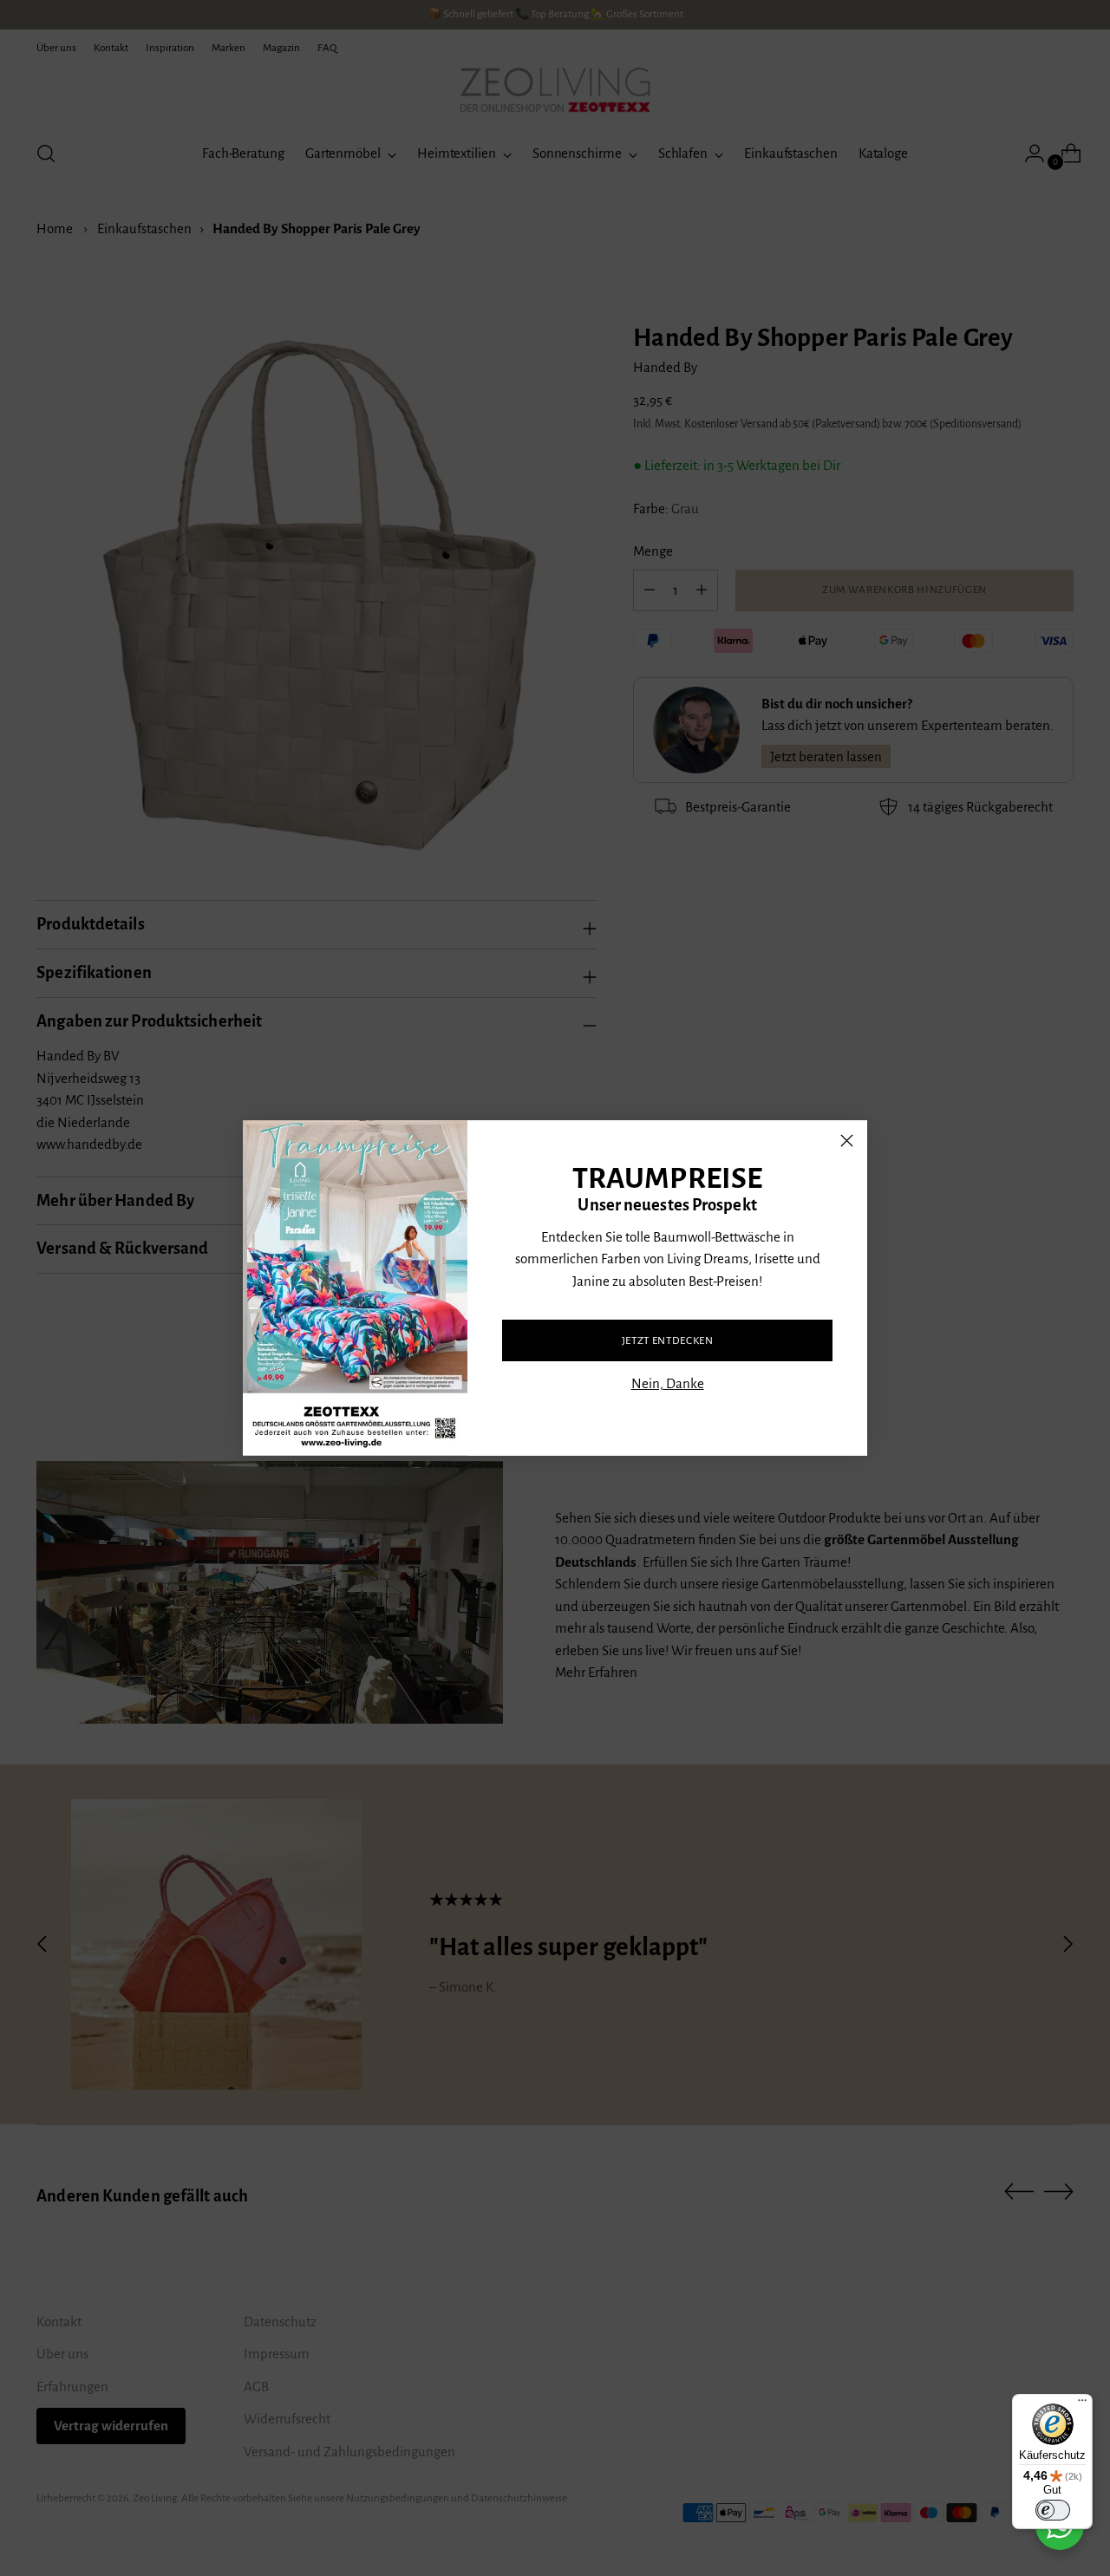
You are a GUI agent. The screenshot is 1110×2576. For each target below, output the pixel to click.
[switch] (1053, 2510)
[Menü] (1082, 2404)
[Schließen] (847, 1141)
